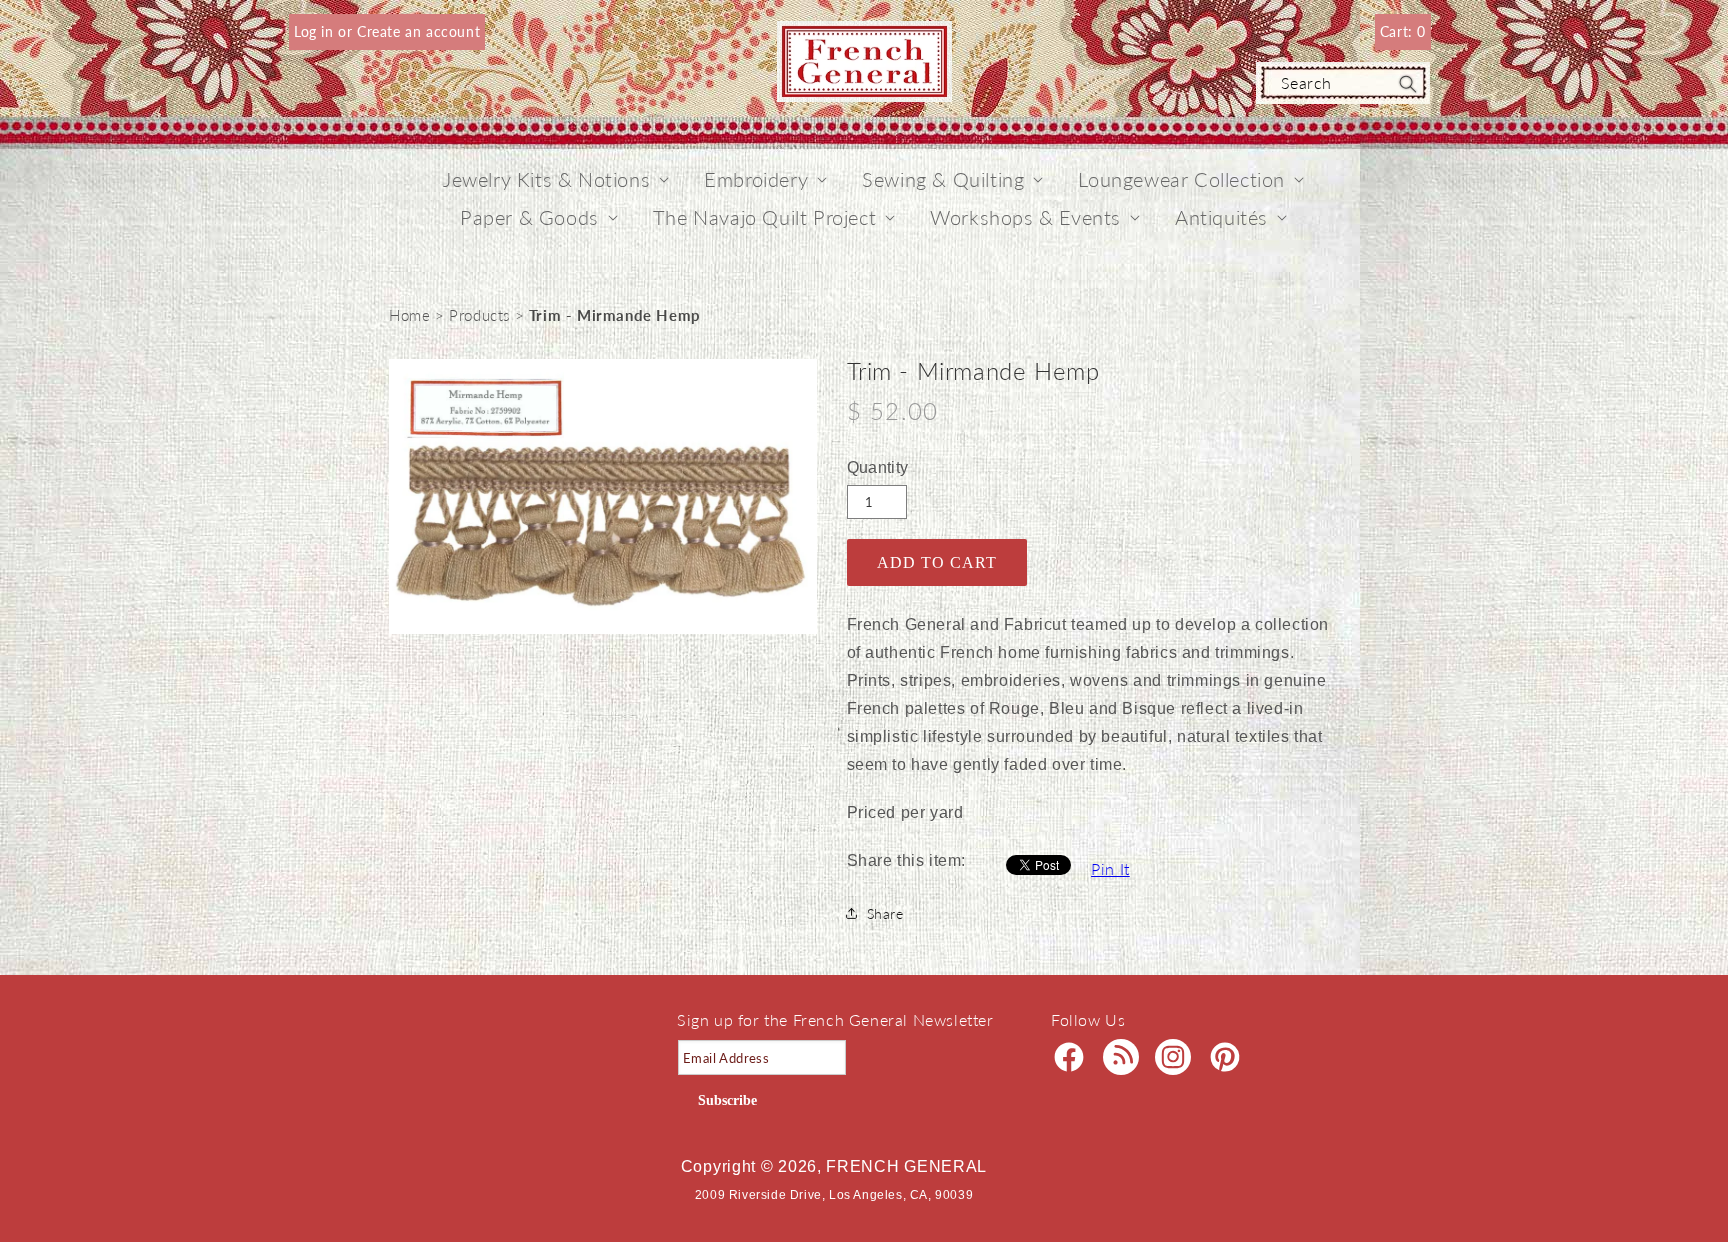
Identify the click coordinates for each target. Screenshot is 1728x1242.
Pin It (1110, 868)
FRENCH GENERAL (906, 1166)
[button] (546, 179)
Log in (316, 31)
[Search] (1408, 84)
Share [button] (885, 913)
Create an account (418, 31)
